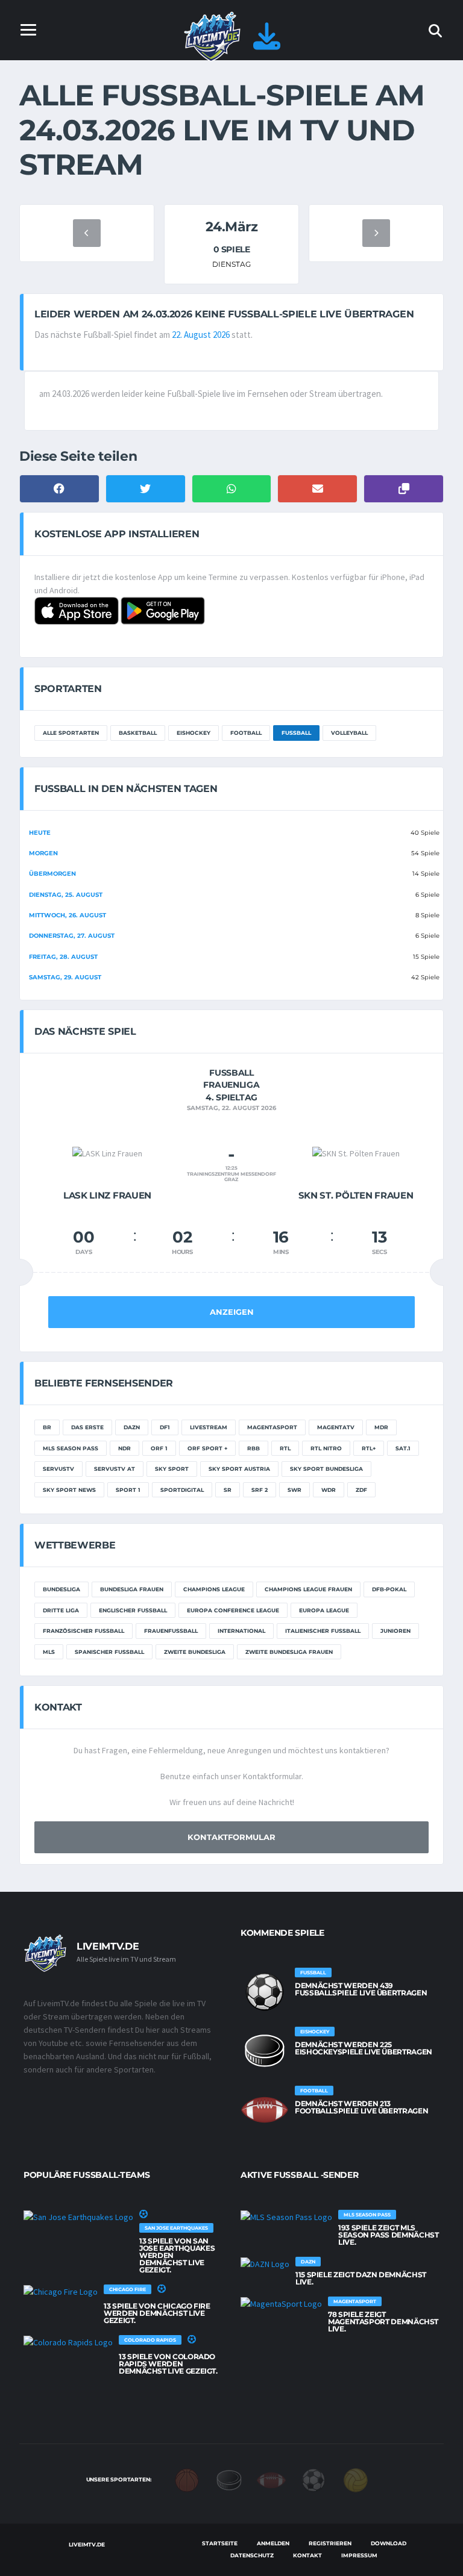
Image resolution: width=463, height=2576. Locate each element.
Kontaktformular (231, 1837)
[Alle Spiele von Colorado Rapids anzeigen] (68, 2342)
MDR (381, 1427)
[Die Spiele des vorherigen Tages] (87, 233)
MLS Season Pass (71, 1448)
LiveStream (209, 1427)
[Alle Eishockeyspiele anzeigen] (265, 2051)
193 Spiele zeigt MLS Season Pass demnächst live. (388, 2235)
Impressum (359, 2555)
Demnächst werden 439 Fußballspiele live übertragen (361, 1989)
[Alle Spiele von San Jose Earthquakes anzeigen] (78, 2217)
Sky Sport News (69, 1490)
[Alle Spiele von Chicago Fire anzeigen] (61, 2292)
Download (389, 2543)
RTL (285, 1448)
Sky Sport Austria (239, 1469)
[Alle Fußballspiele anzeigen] (265, 1992)
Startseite (220, 2543)
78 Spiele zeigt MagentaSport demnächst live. (383, 2322)
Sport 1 (128, 1490)
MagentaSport (272, 1427)
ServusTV (58, 1469)
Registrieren (330, 2543)
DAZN (132, 1427)
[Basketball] (187, 2479)
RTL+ (369, 1448)
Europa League (324, 1610)
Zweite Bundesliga (195, 1652)
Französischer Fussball (83, 1631)
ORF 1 (159, 1448)
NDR (124, 1448)
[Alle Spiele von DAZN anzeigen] (265, 2264)
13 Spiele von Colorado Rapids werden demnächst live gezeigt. (168, 2364)
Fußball (296, 733)
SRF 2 (260, 1490)
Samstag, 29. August (65, 977)
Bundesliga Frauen (132, 1589)
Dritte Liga (61, 1610)
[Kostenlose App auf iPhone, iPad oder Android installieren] (267, 43)
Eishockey (194, 733)
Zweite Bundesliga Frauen (289, 1652)
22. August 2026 (201, 335)
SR (228, 1490)
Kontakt (307, 2555)
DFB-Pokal (389, 1589)
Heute (40, 833)
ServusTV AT (115, 1469)
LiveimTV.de (87, 2544)
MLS (49, 1652)
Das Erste (87, 1427)
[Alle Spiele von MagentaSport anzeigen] (281, 2304)
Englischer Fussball (133, 1610)
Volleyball (349, 733)
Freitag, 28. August (63, 957)
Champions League (214, 1589)
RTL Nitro (326, 1448)
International (241, 1631)
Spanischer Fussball (109, 1652)
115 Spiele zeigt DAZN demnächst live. (361, 2278)
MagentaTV (336, 1427)
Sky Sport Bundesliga (326, 1469)
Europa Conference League (233, 1610)
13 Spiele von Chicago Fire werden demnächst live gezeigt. (157, 2313)
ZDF (361, 1490)
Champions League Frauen (308, 1589)
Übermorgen (52, 874)
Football (246, 733)
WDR (329, 1490)
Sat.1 (403, 1448)
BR (47, 1427)
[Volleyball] (356, 2479)
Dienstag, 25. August (66, 895)
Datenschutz (252, 2555)
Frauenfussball (171, 1631)
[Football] (271, 2479)
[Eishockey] (229, 2479)
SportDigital (182, 1490)
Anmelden (273, 2543)
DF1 (165, 1427)
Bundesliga (61, 1589)
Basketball (138, 733)
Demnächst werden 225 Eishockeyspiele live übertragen (364, 2048)
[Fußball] (313, 2479)
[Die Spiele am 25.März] (376, 233)
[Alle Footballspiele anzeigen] (265, 2110)
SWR (294, 1490)
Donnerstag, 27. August (72, 936)
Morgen (43, 853)
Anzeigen (232, 1312)
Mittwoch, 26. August (68, 915)
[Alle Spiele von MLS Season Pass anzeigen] (286, 2217)
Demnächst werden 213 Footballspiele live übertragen (361, 2107)
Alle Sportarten (71, 733)
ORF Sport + (207, 1448)
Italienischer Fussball (323, 1631)
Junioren (395, 1631)
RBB (254, 1448)
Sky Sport (172, 1469)
